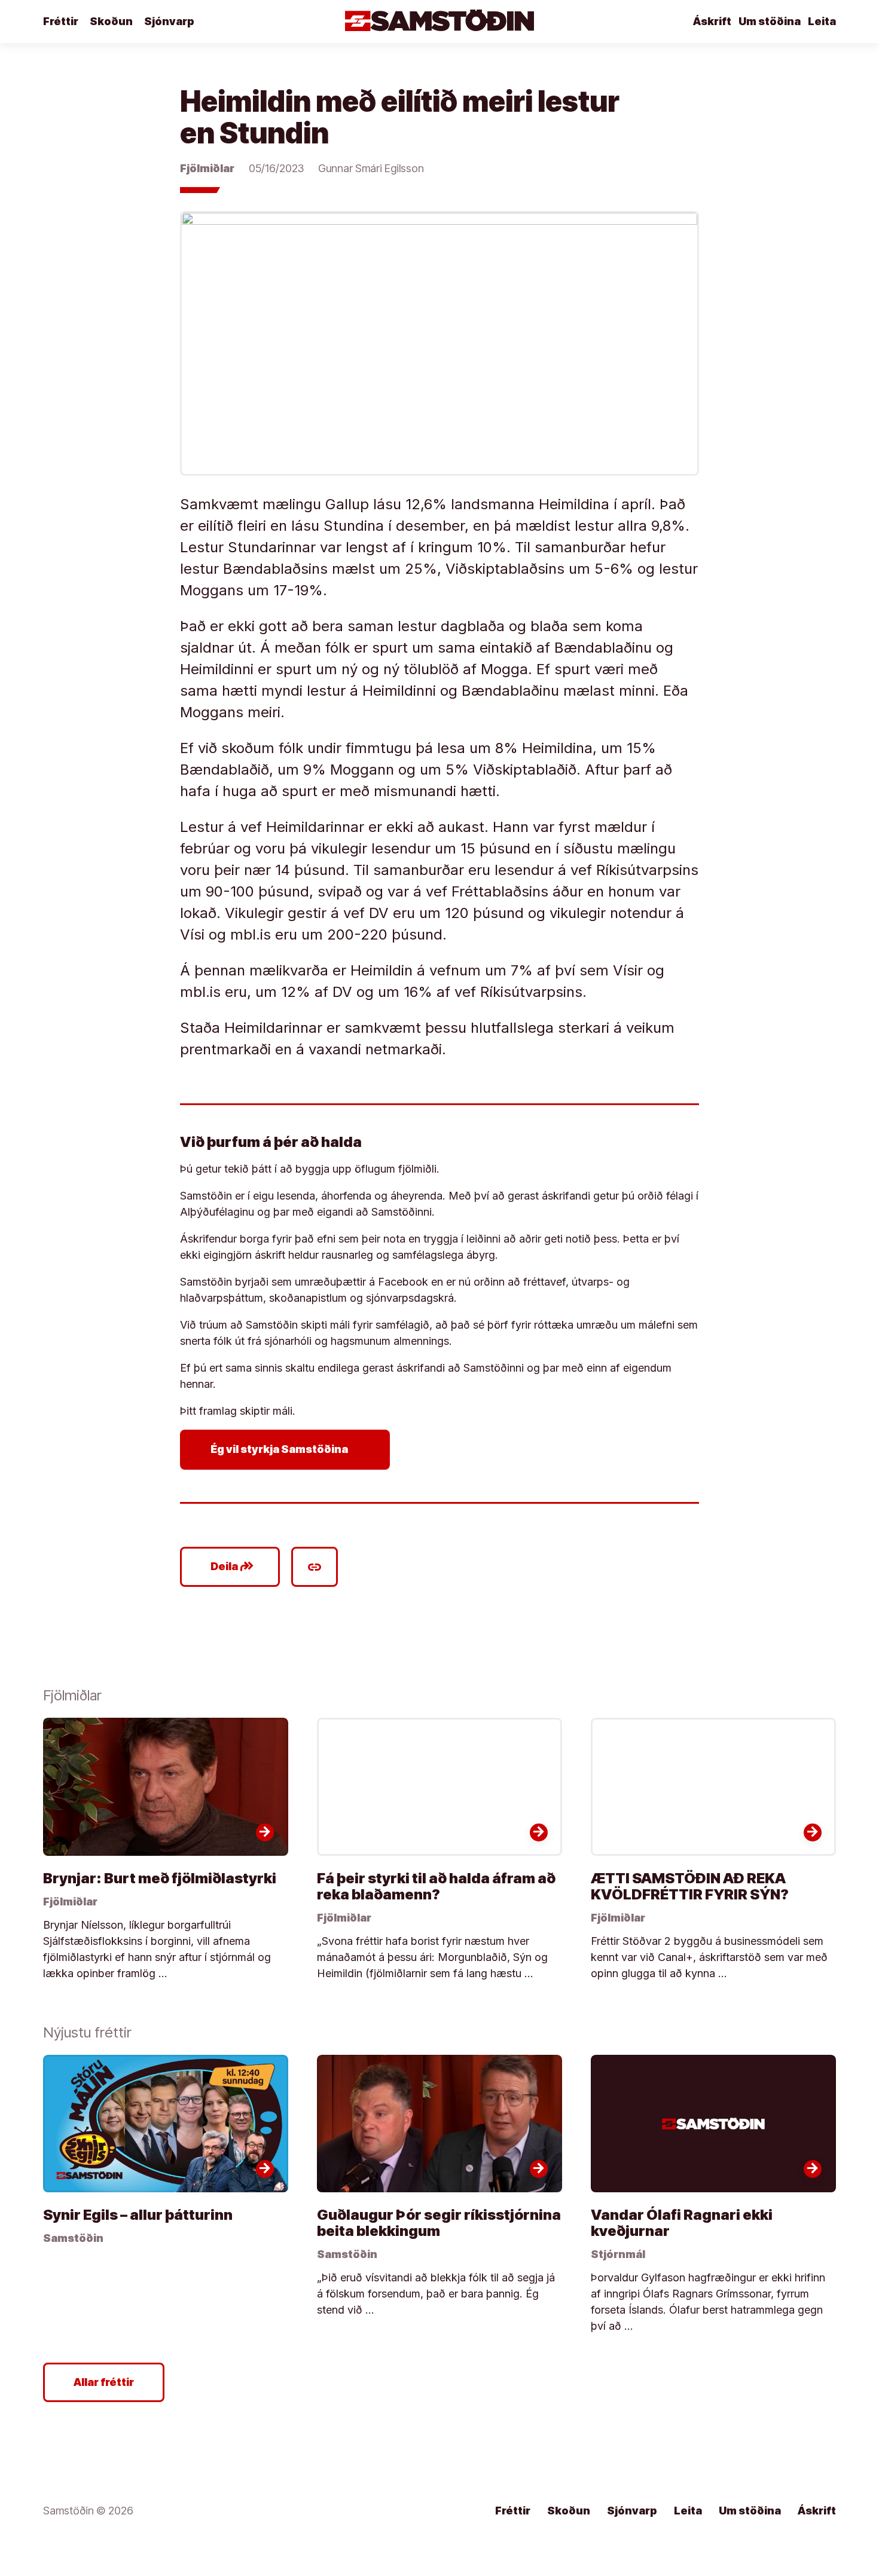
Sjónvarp (169, 21)
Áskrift (712, 21)
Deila (232, 1567)
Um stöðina (770, 21)
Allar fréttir (104, 2382)
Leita (822, 21)
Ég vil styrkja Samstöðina (287, 1449)
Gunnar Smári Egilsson (371, 168)
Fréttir (61, 21)
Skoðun (111, 21)
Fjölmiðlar (207, 168)
